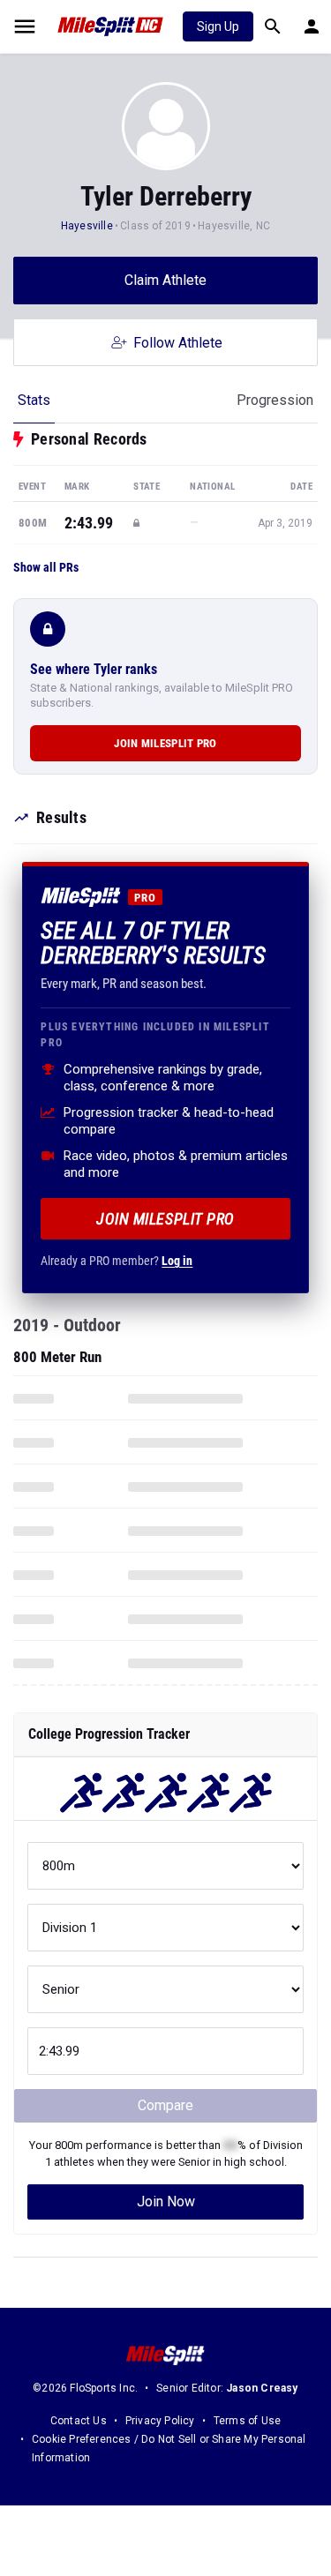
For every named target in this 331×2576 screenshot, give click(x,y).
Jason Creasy (262, 2388)
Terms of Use (247, 2421)
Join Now (166, 2202)
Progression (275, 400)
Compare (165, 2105)
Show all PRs (46, 567)
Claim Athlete (165, 280)
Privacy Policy (160, 2421)
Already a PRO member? (117, 1261)
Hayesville (87, 226)
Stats (34, 400)
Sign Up (218, 26)
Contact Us (79, 2421)
